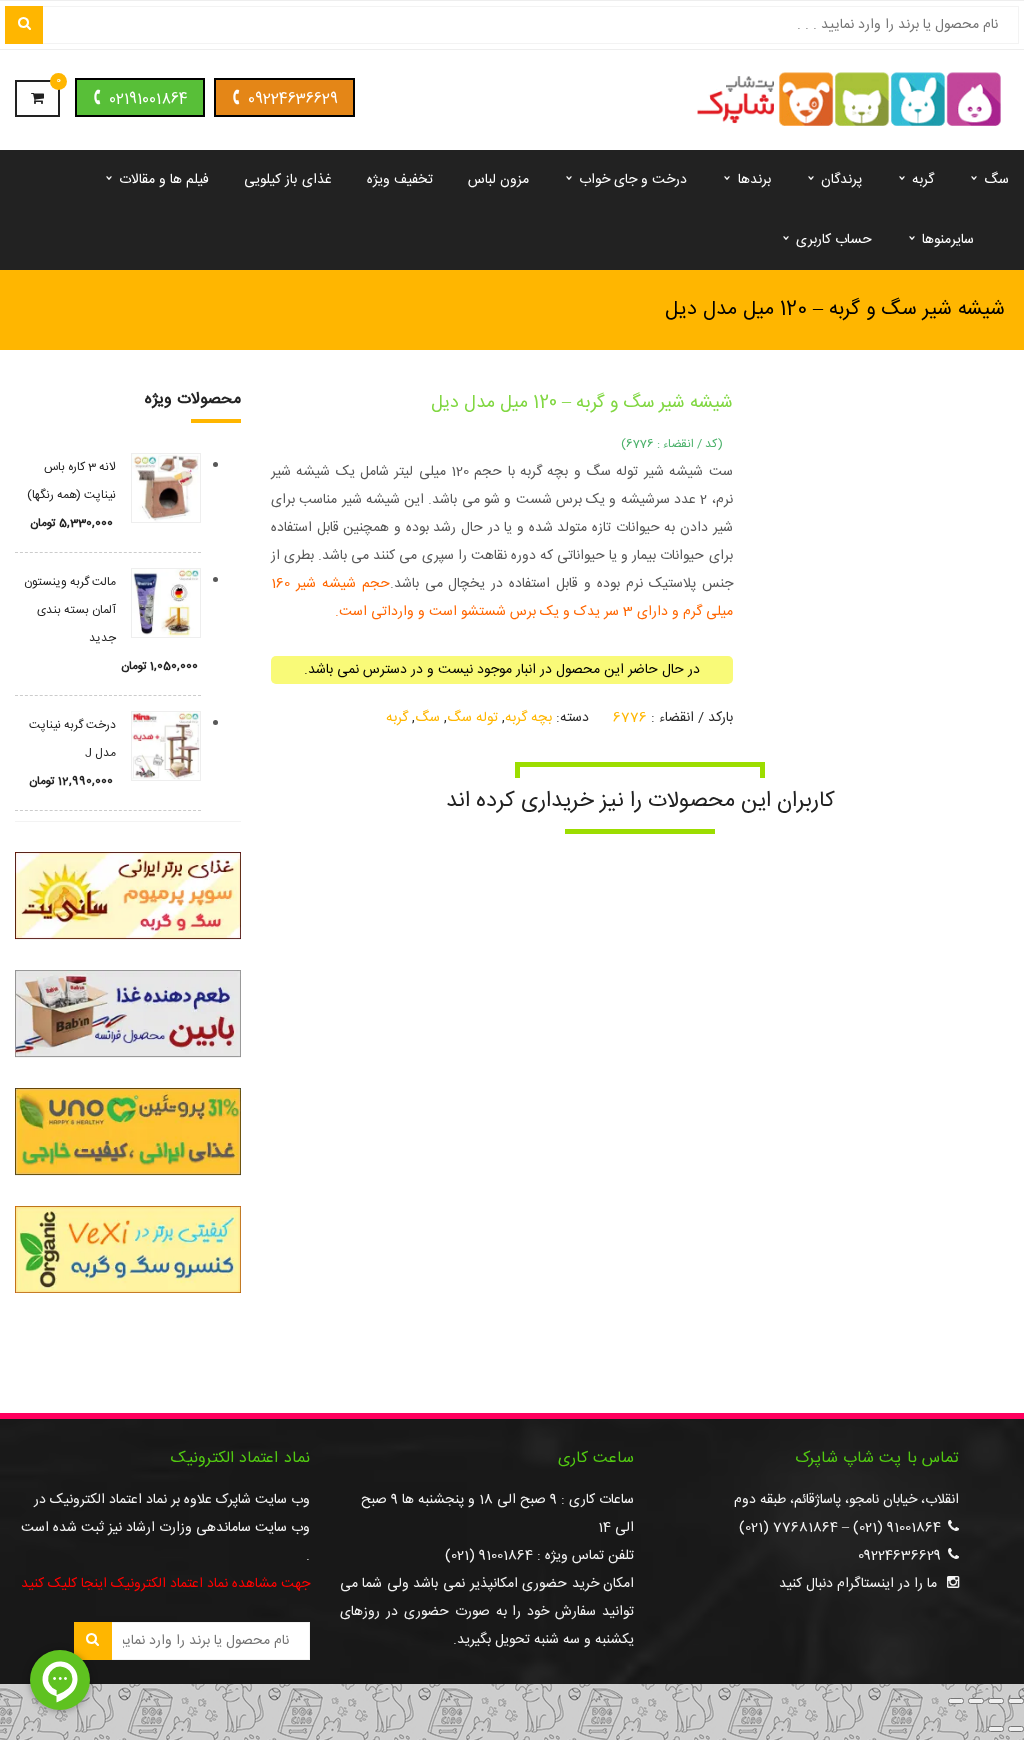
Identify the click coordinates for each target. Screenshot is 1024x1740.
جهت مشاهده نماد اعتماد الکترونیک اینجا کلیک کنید (165, 1584)
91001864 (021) (897, 1528)
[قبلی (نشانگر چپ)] (1016, 1729)
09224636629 (293, 99)
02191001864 (148, 99)
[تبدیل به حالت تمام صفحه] (996, 1701)
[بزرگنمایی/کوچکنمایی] (1016, 1701)
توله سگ (472, 718)
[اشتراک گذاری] (976, 1701)
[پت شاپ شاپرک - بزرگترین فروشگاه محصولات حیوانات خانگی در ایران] (849, 101)
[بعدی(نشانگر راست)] (996, 1729)
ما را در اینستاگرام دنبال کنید (858, 1584)
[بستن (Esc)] (956, 1701)
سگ (427, 718)
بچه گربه (528, 718)
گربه (397, 718)
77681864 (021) (788, 1528)
